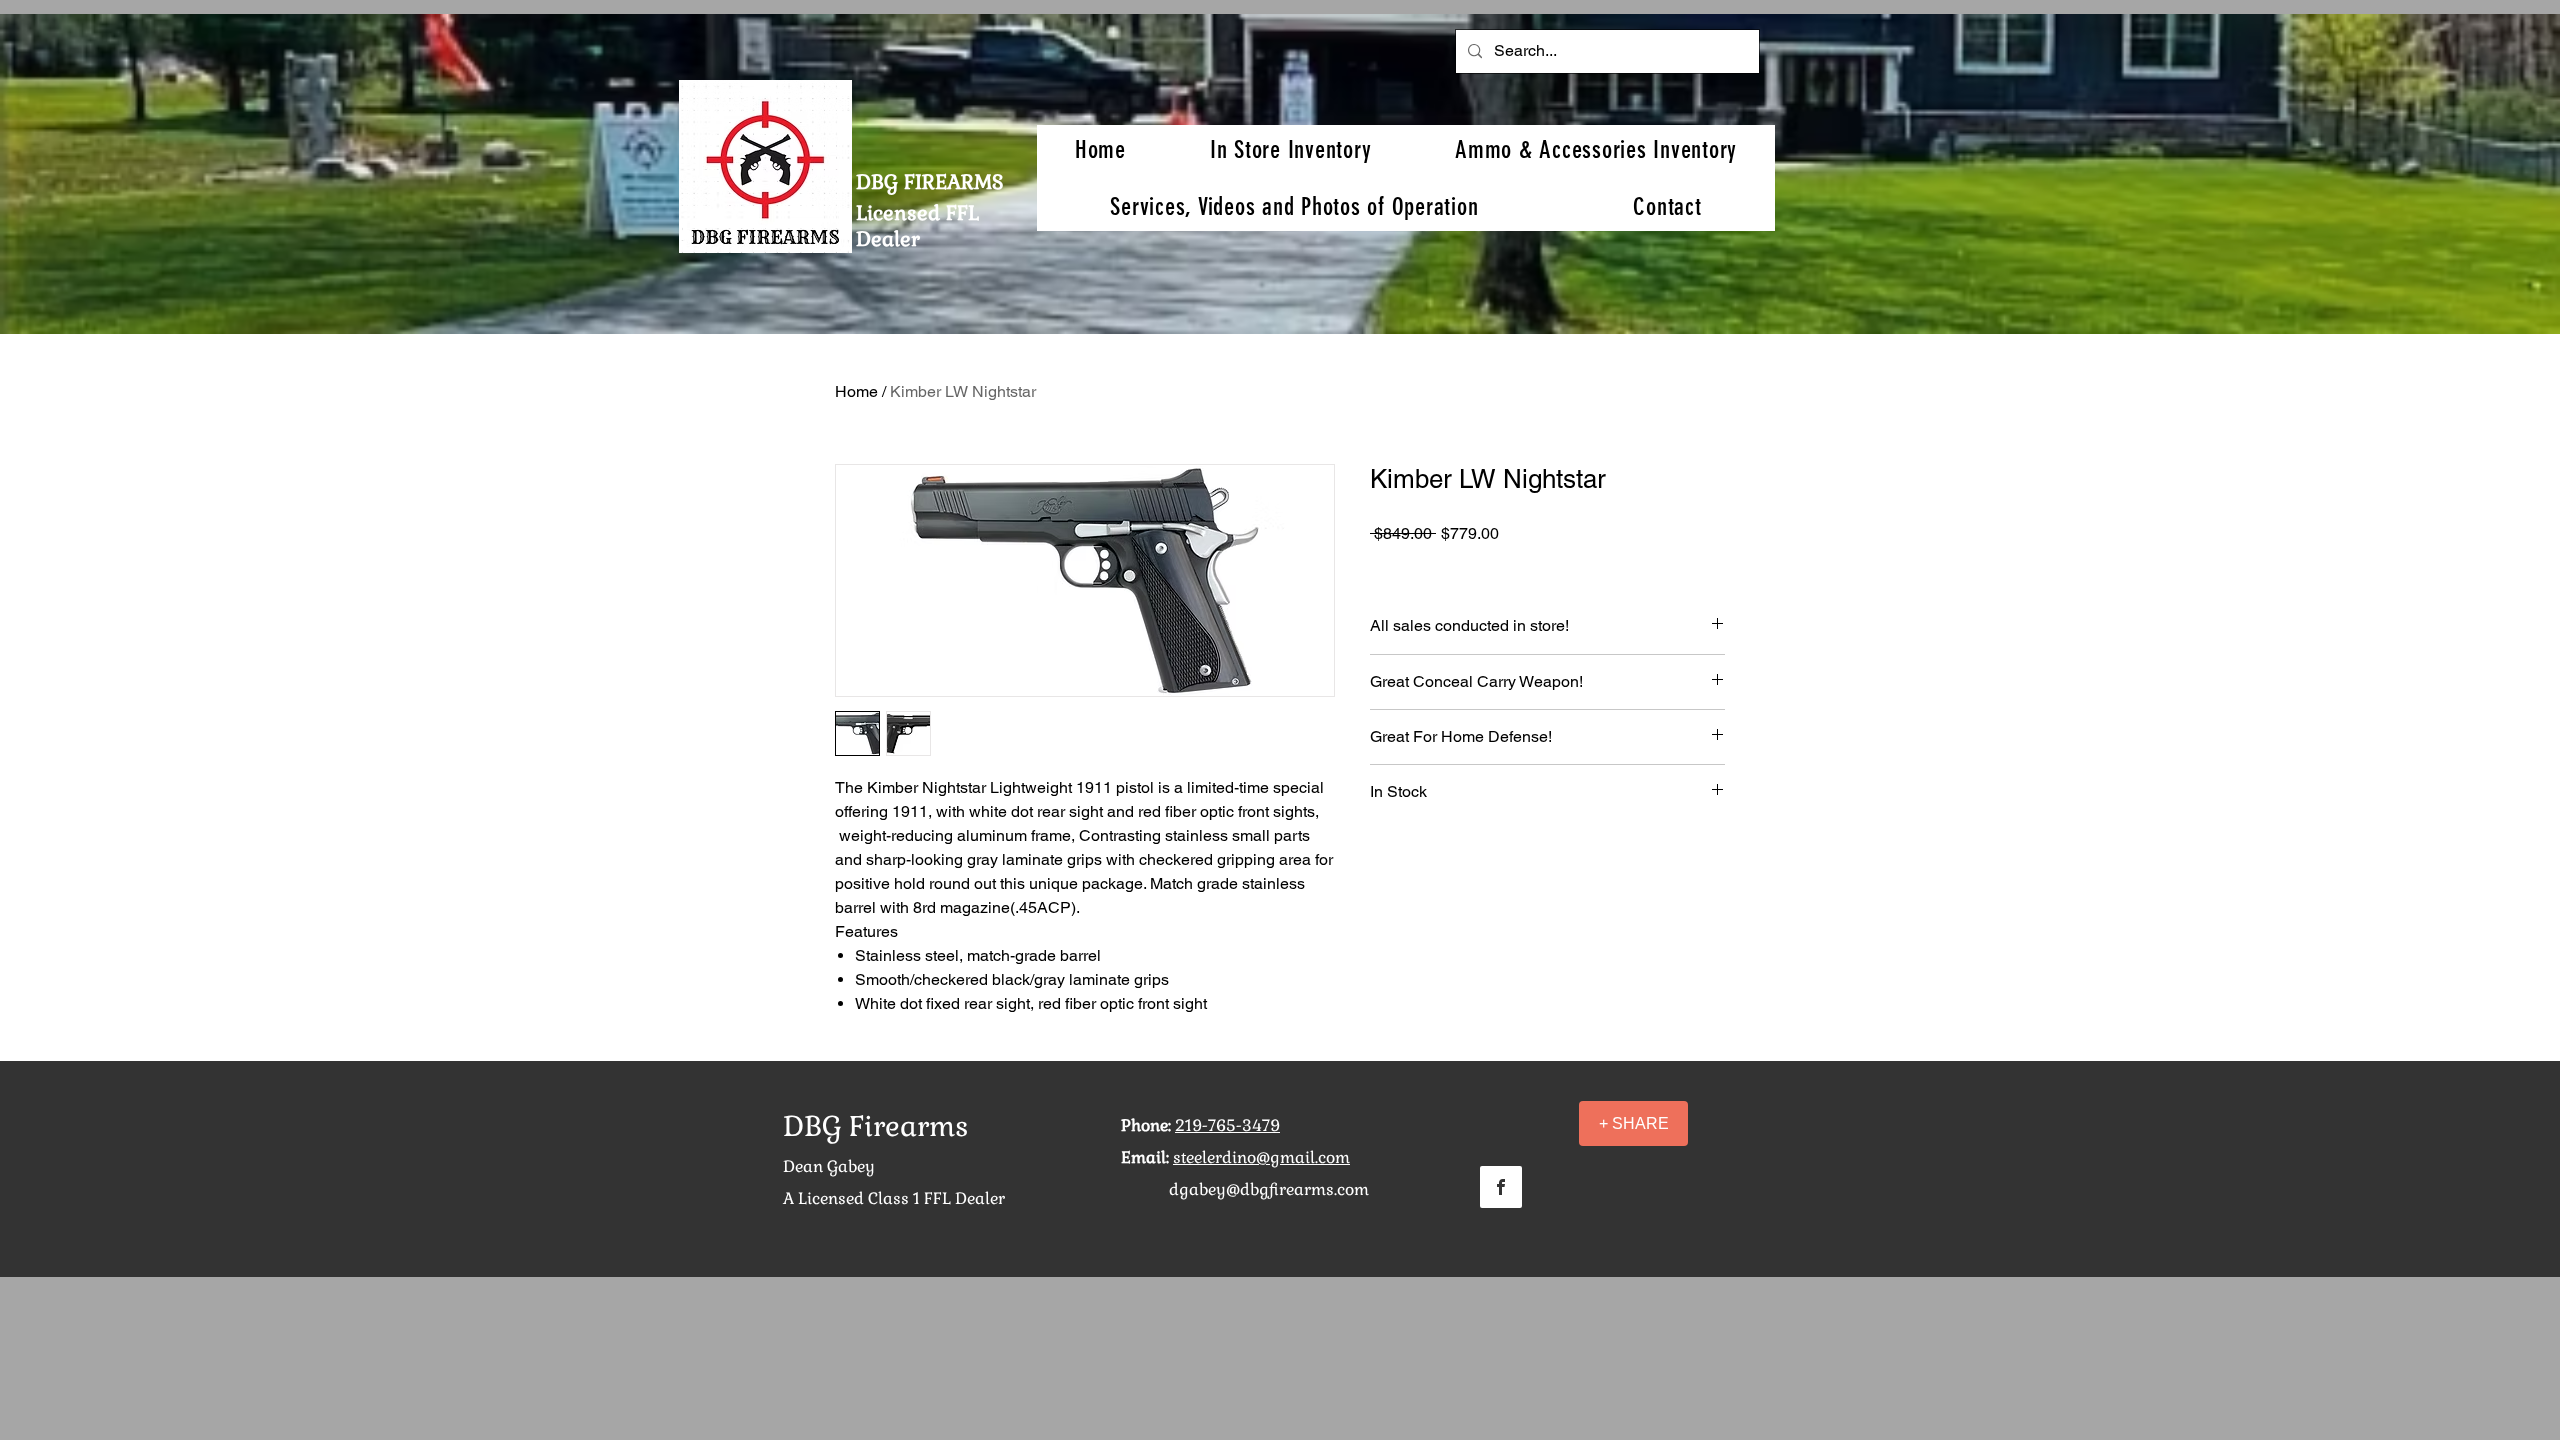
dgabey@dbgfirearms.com (1269, 1189)
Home (856, 391)
